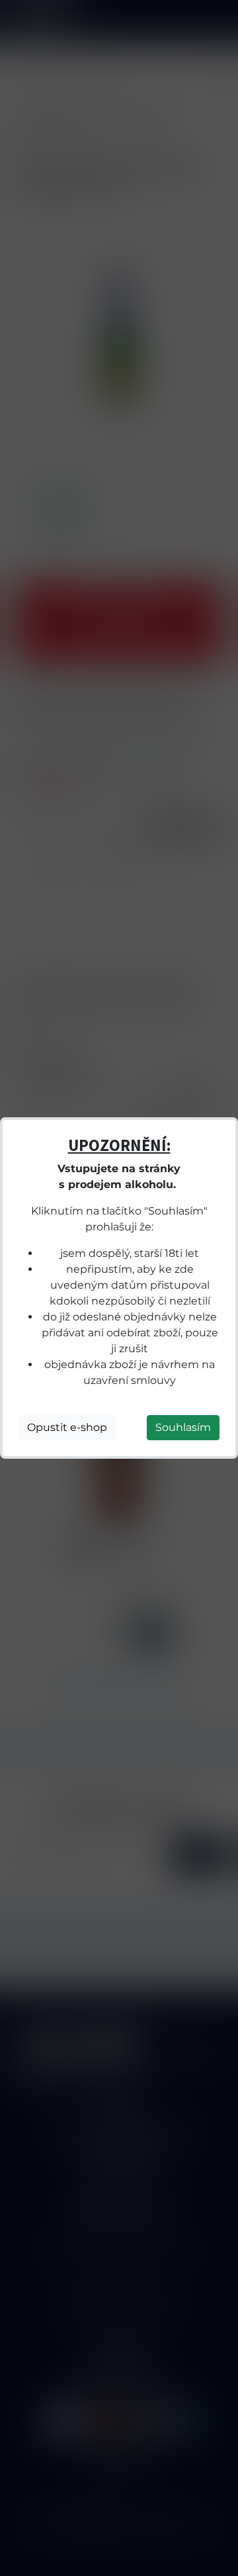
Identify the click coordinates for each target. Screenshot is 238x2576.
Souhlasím (183, 1427)
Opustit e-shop (67, 1427)
